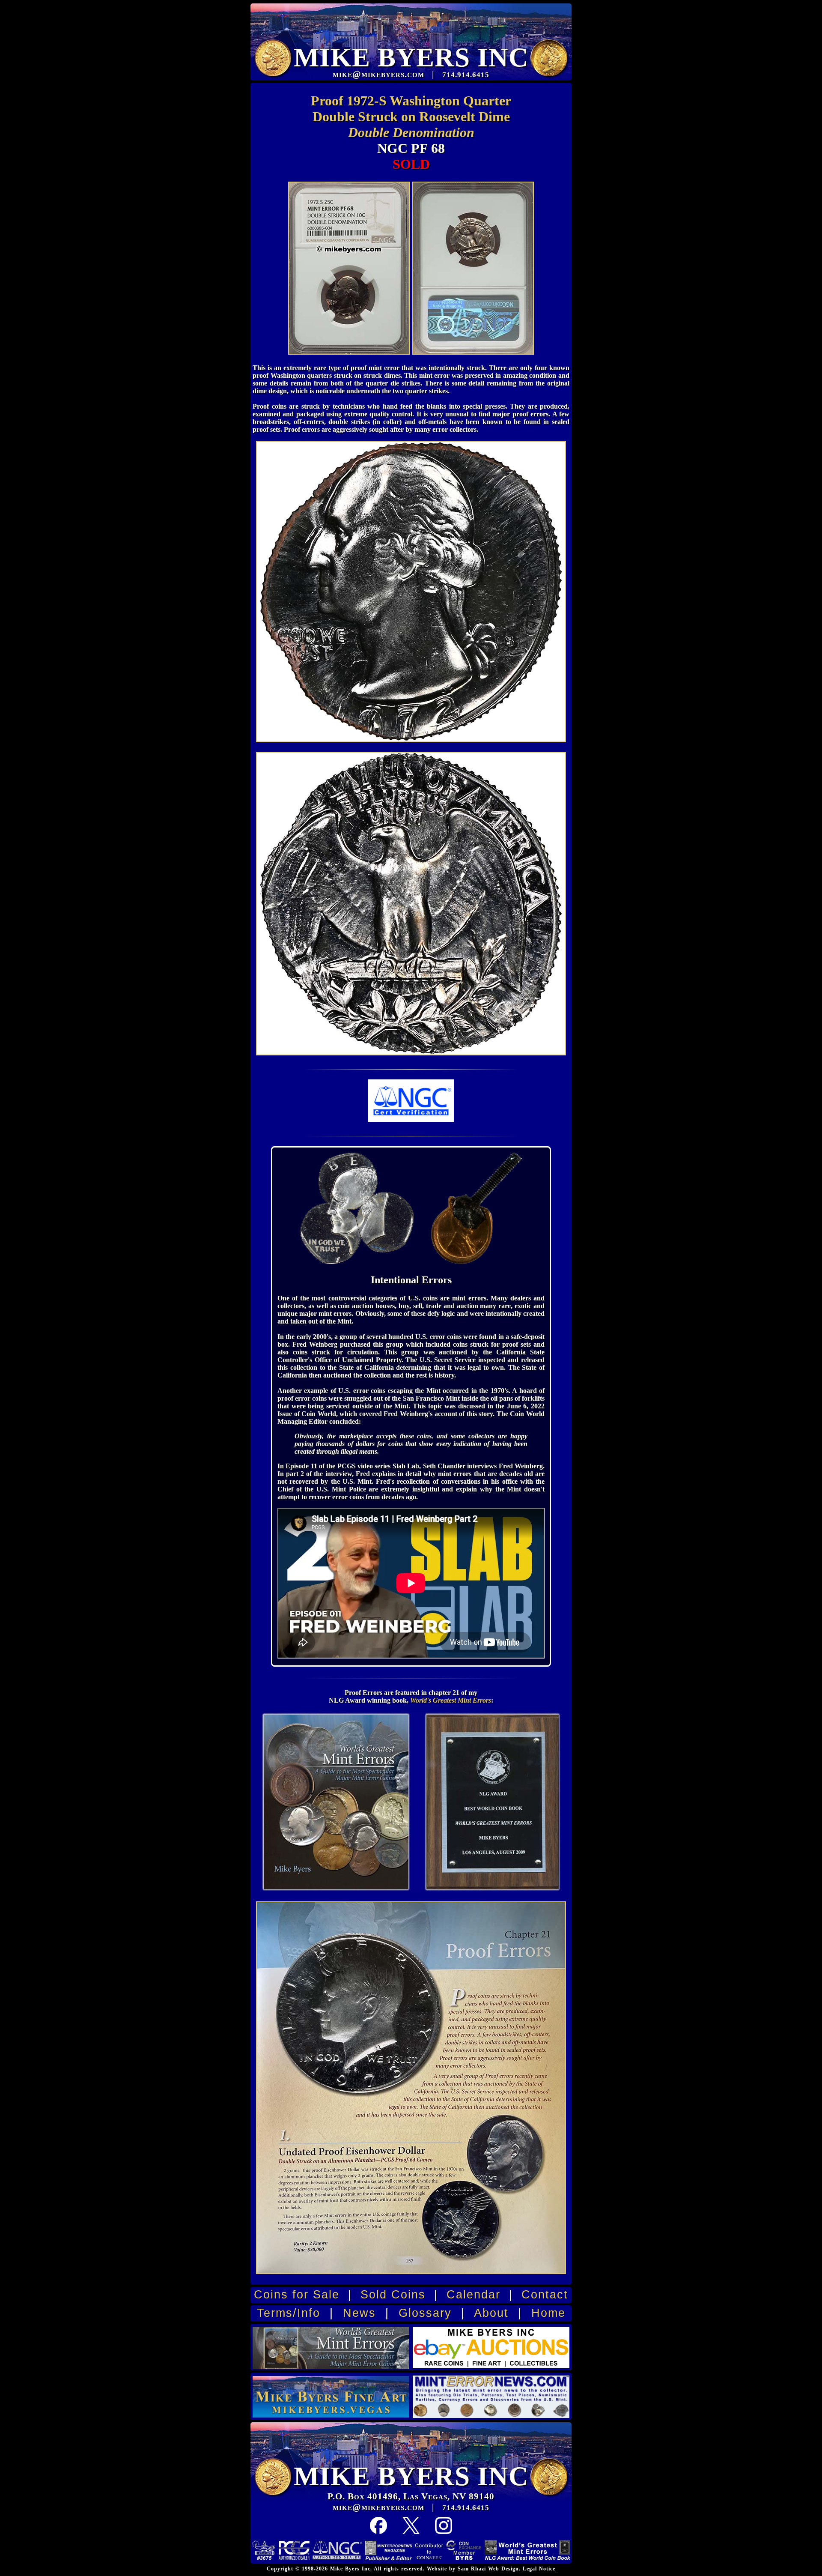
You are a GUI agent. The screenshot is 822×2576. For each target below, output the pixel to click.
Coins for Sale (297, 2295)
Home (548, 2313)
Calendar (474, 2295)
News (359, 2313)
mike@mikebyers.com (378, 2507)
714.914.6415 (466, 2508)
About (491, 2313)
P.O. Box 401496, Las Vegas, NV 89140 (411, 2496)
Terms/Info (289, 2313)
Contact (545, 2295)
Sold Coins (393, 2295)
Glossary (425, 2313)
